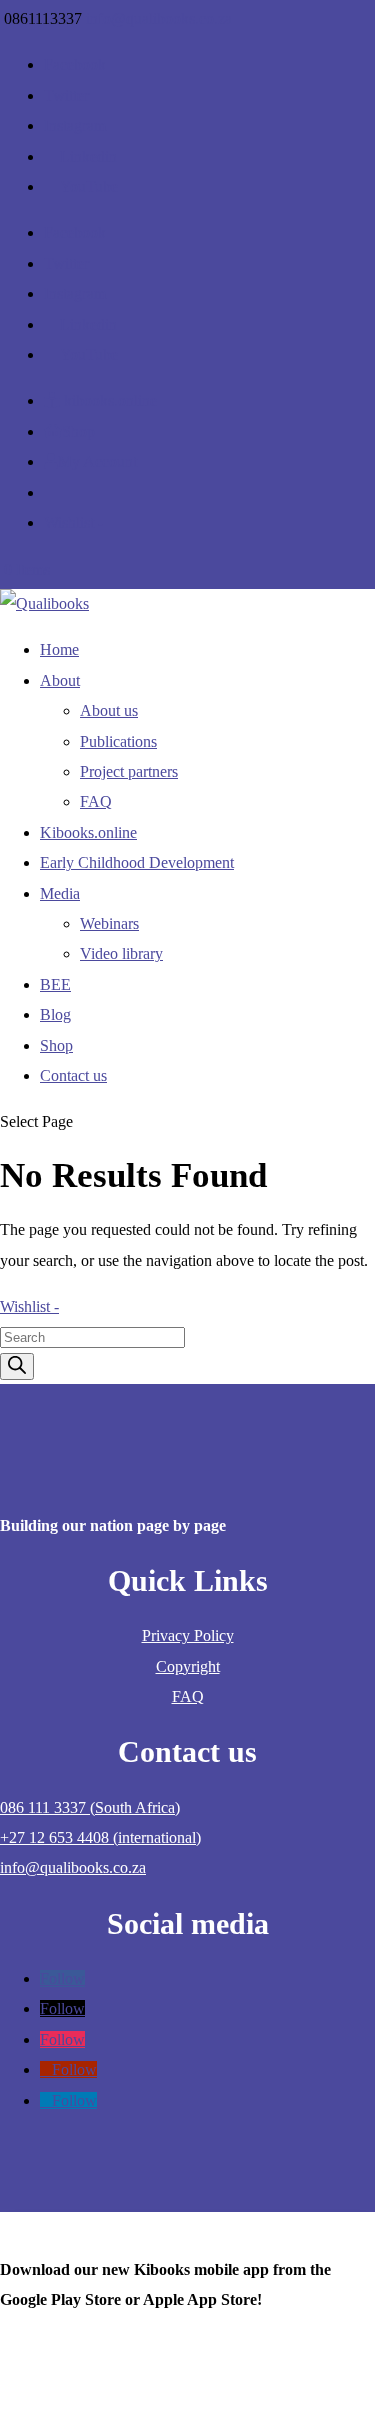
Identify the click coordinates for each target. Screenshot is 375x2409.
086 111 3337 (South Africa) (90, 1807)
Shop (56, 1045)
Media (60, 893)
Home (59, 649)
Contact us (73, 1075)
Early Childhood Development (137, 862)
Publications (118, 741)
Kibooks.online (88, 832)
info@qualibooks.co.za (73, 1867)
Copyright (188, 1666)
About (60, 680)
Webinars (109, 923)
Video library (121, 953)
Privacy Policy (188, 1635)
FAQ (96, 801)
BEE (55, 984)
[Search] (17, 1366)
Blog (55, 1014)
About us (109, 710)
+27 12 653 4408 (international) (100, 1837)
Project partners (129, 771)
